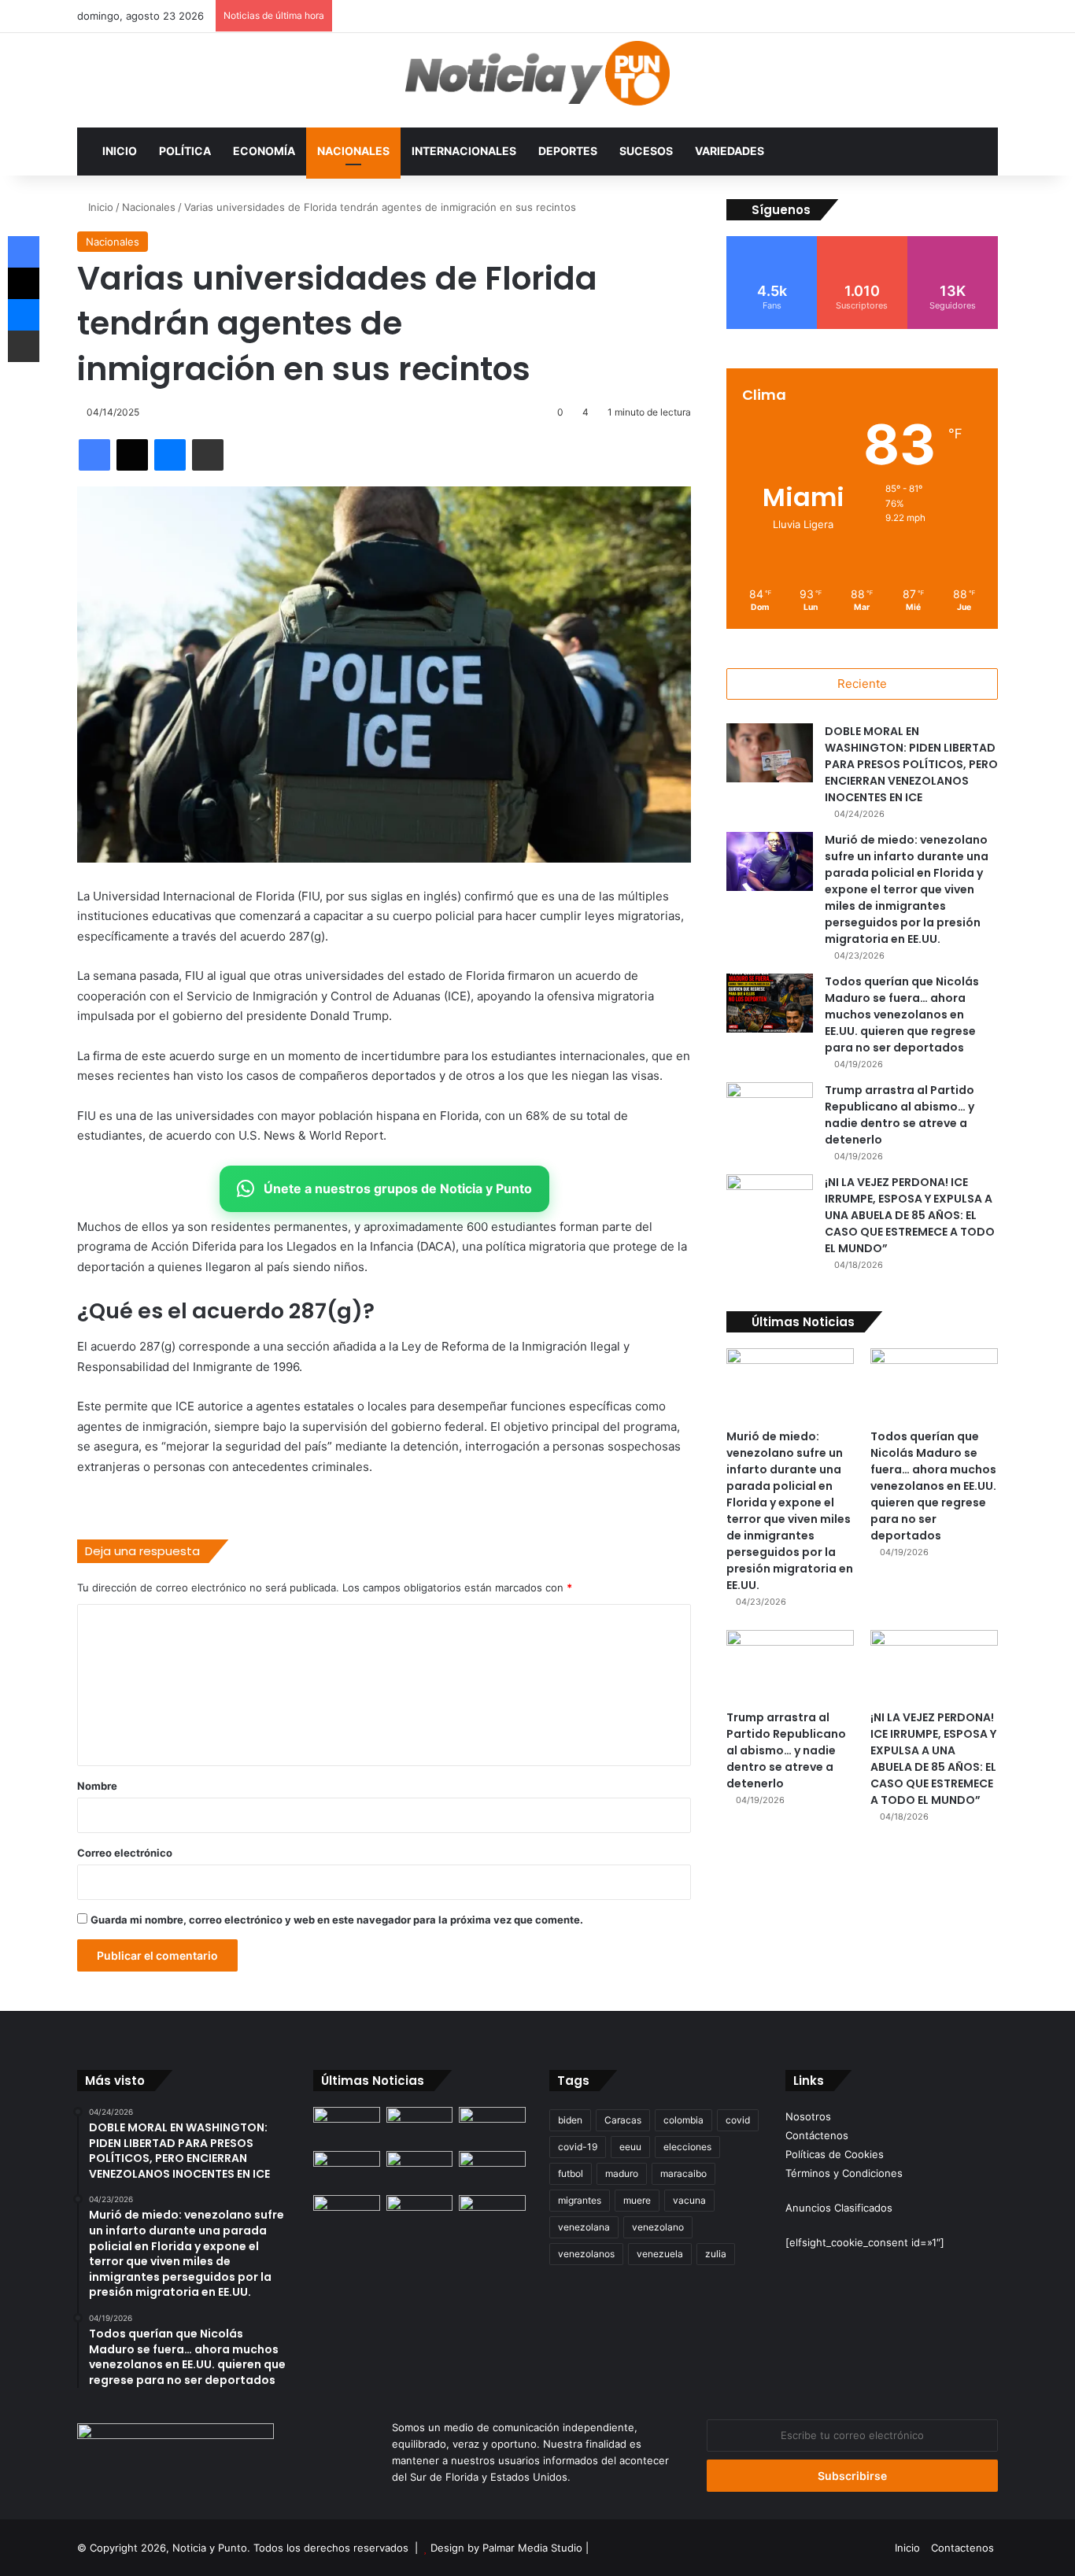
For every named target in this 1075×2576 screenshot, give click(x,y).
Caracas (623, 2120)
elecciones (687, 2147)
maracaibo (683, 2173)
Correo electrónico (125, 1853)
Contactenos (962, 2548)
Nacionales (353, 151)
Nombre (97, 1786)
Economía (264, 151)
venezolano (658, 2227)
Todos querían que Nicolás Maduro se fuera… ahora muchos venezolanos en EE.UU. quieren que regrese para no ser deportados (902, 1015)
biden (570, 2120)
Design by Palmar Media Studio (506, 2548)
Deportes (568, 151)
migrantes (580, 2200)
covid (738, 2120)
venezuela (660, 2254)
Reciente (862, 684)
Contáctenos (817, 2135)
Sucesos (646, 151)
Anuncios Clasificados (839, 2208)
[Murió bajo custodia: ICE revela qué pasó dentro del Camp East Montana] (492, 2170)
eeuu (630, 2147)
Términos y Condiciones (844, 2173)
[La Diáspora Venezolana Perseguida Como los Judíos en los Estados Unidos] (347, 2214)
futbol (571, 2173)
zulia (716, 2254)
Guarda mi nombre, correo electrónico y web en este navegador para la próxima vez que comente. (337, 1920)
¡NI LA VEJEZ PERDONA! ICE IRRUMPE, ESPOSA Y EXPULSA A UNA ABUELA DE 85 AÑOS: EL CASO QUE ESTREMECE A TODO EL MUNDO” (910, 1215)
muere (637, 2200)
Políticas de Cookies (835, 2154)
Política (185, 151)
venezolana (584, 2227)
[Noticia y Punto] (537, 80)
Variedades (730, 151)
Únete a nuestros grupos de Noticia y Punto (398, 1188)
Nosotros (808, 2116)
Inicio (120, 151)
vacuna (689, 2200)
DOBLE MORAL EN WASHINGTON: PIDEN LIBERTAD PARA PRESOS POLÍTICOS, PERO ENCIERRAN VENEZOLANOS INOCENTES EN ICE (911, 764)
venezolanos (586, 2254)
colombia (683, 2120)
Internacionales (464, 151)
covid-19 (578, 2147)
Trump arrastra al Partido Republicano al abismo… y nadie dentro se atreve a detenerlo (900, 1115)
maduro (622, 2173)
